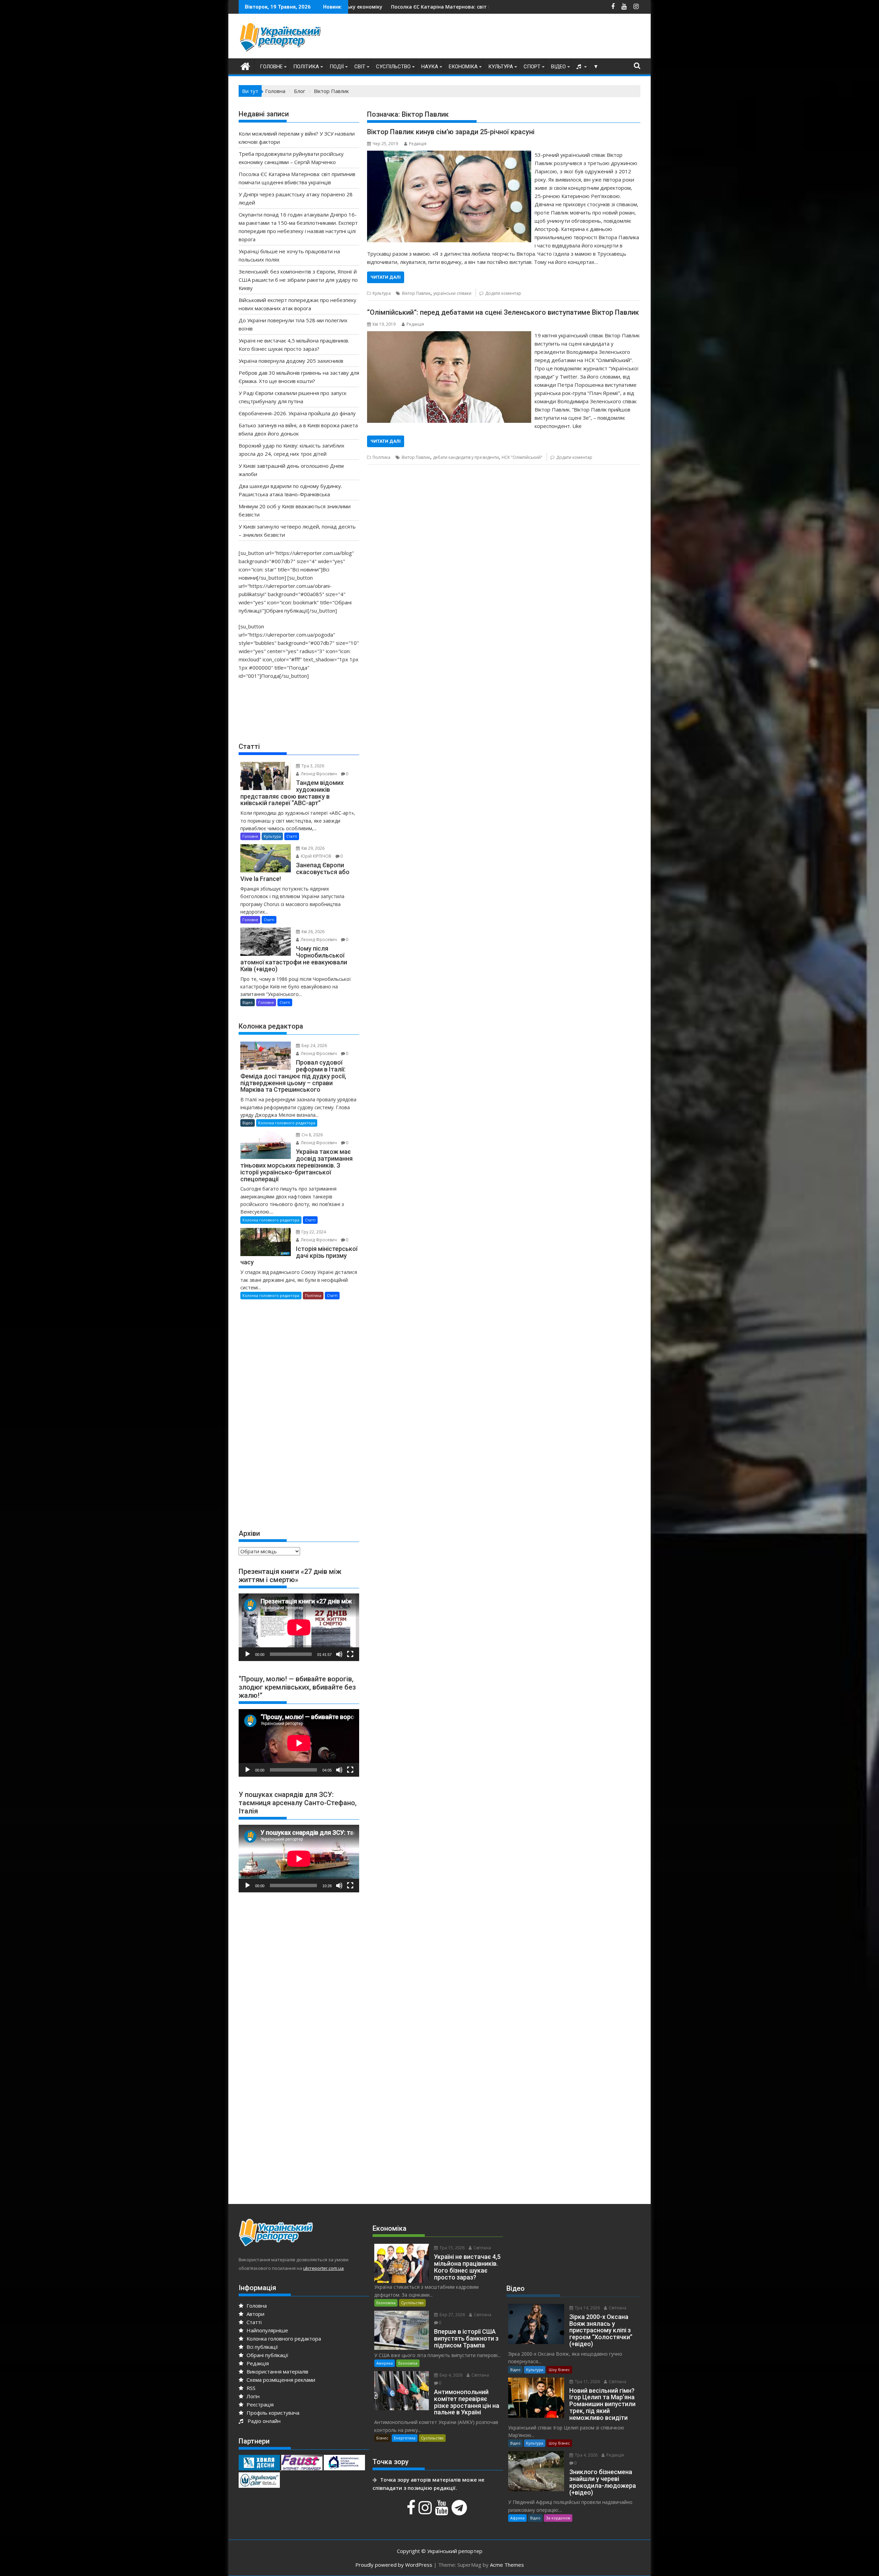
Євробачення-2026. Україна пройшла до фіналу (297, 413)
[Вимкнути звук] (339, 1654)
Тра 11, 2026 (587, 2382)
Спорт (532, 67)
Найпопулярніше (267, 2330)
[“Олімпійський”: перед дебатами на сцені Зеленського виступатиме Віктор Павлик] (449, 335)
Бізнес (382, 2438)
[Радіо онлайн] (580, 67)
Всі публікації (262, 2347)
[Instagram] (426, 2511)
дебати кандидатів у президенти (466, 457)
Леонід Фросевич (318, 774)
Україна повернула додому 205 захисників (291, 361)
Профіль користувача (272, 2413)
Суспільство (393, 67)
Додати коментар (503, 293)
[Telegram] (460, 2511)
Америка (385, 2363)
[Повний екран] (350, 1654)
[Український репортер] (245, 65)
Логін (252, 2396)
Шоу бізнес (559, 2370)
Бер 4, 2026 (450, 2375)
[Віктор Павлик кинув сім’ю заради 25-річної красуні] (449, 155)
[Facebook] (412, 2511)
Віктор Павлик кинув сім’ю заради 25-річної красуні (451, 132)
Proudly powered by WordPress (394, 2565)
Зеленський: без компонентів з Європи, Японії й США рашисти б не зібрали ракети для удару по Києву (298, 280)
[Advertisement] (515, 38)
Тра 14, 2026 (587, 2308)
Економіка (463, 67)
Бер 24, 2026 (314, 1046)
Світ (360, 67)
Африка (517, 2518)
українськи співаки (452, 293)
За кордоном (558, 2518)
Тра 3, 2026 (312, 766)
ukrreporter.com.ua (323, 2268)
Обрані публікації (267, 2355)
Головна (256, 2306)
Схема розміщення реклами (280, 2380)
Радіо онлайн (263, 2421)
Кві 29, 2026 (312, 848)
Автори (255, 2314)
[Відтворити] (248, 1654)
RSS (250, 2388)
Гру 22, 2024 (313, 1232)
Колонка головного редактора (287, 1123)
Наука (430, 67)
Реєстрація (259, 2404)
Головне (271, 67)
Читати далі (386, 277)
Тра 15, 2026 (452, 2248)
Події (337, 67)
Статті (292, 836)
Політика (306, 67)
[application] (299, 1627)
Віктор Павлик (416, 293)
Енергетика (405, 2438)
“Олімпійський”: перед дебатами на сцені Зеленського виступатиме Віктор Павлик (503, 312)
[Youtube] (443, 2511)
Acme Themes (507, 2565)
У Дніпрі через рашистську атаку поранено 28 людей (389, 7)
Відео (558, 67)
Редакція (418, 144)
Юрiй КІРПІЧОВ (316, 856)
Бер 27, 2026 (452, 2315)
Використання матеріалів (277, 2371)
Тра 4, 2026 (586, 2455)
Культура (501, 67)
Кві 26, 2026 (312, 932)
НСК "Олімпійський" (522, 457)
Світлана (482, 2248)
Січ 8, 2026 (312, 1135)
